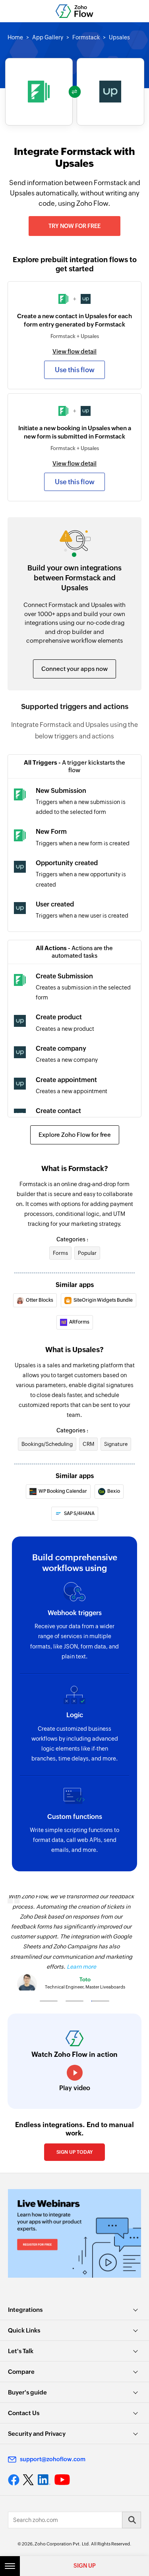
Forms (60, 1253)
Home (15, 37)
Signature (116, 1444)
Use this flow (75, 370)
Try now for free (74, 226)
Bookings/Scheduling (47, 1444)
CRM (88, 1444)
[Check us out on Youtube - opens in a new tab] (62, 2480)
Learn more (81, 1967)
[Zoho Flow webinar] (74, 2233)
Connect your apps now (74, 669)
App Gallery (48, 37)
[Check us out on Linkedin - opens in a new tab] (44, 2480)
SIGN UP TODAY (74, 2152)
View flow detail (74, 351)
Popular (87, 1253)
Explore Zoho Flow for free (75, 1135)
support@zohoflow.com (53, 2459)
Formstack (86, 37)
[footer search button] (132, 2520)
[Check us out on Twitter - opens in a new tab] (29, 2480)
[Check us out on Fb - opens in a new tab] (14, 2480)
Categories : (72, 1239)
